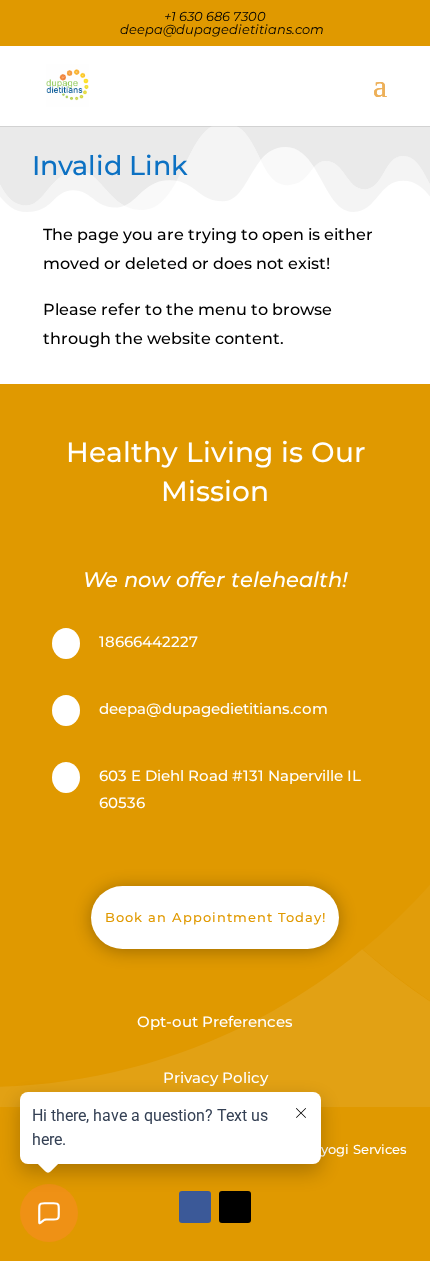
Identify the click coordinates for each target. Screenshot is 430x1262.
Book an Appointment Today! (215, 917)
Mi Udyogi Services (344, 1149)
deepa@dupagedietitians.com (213, 708)
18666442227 (148, 641)
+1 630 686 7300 (215, 16)
